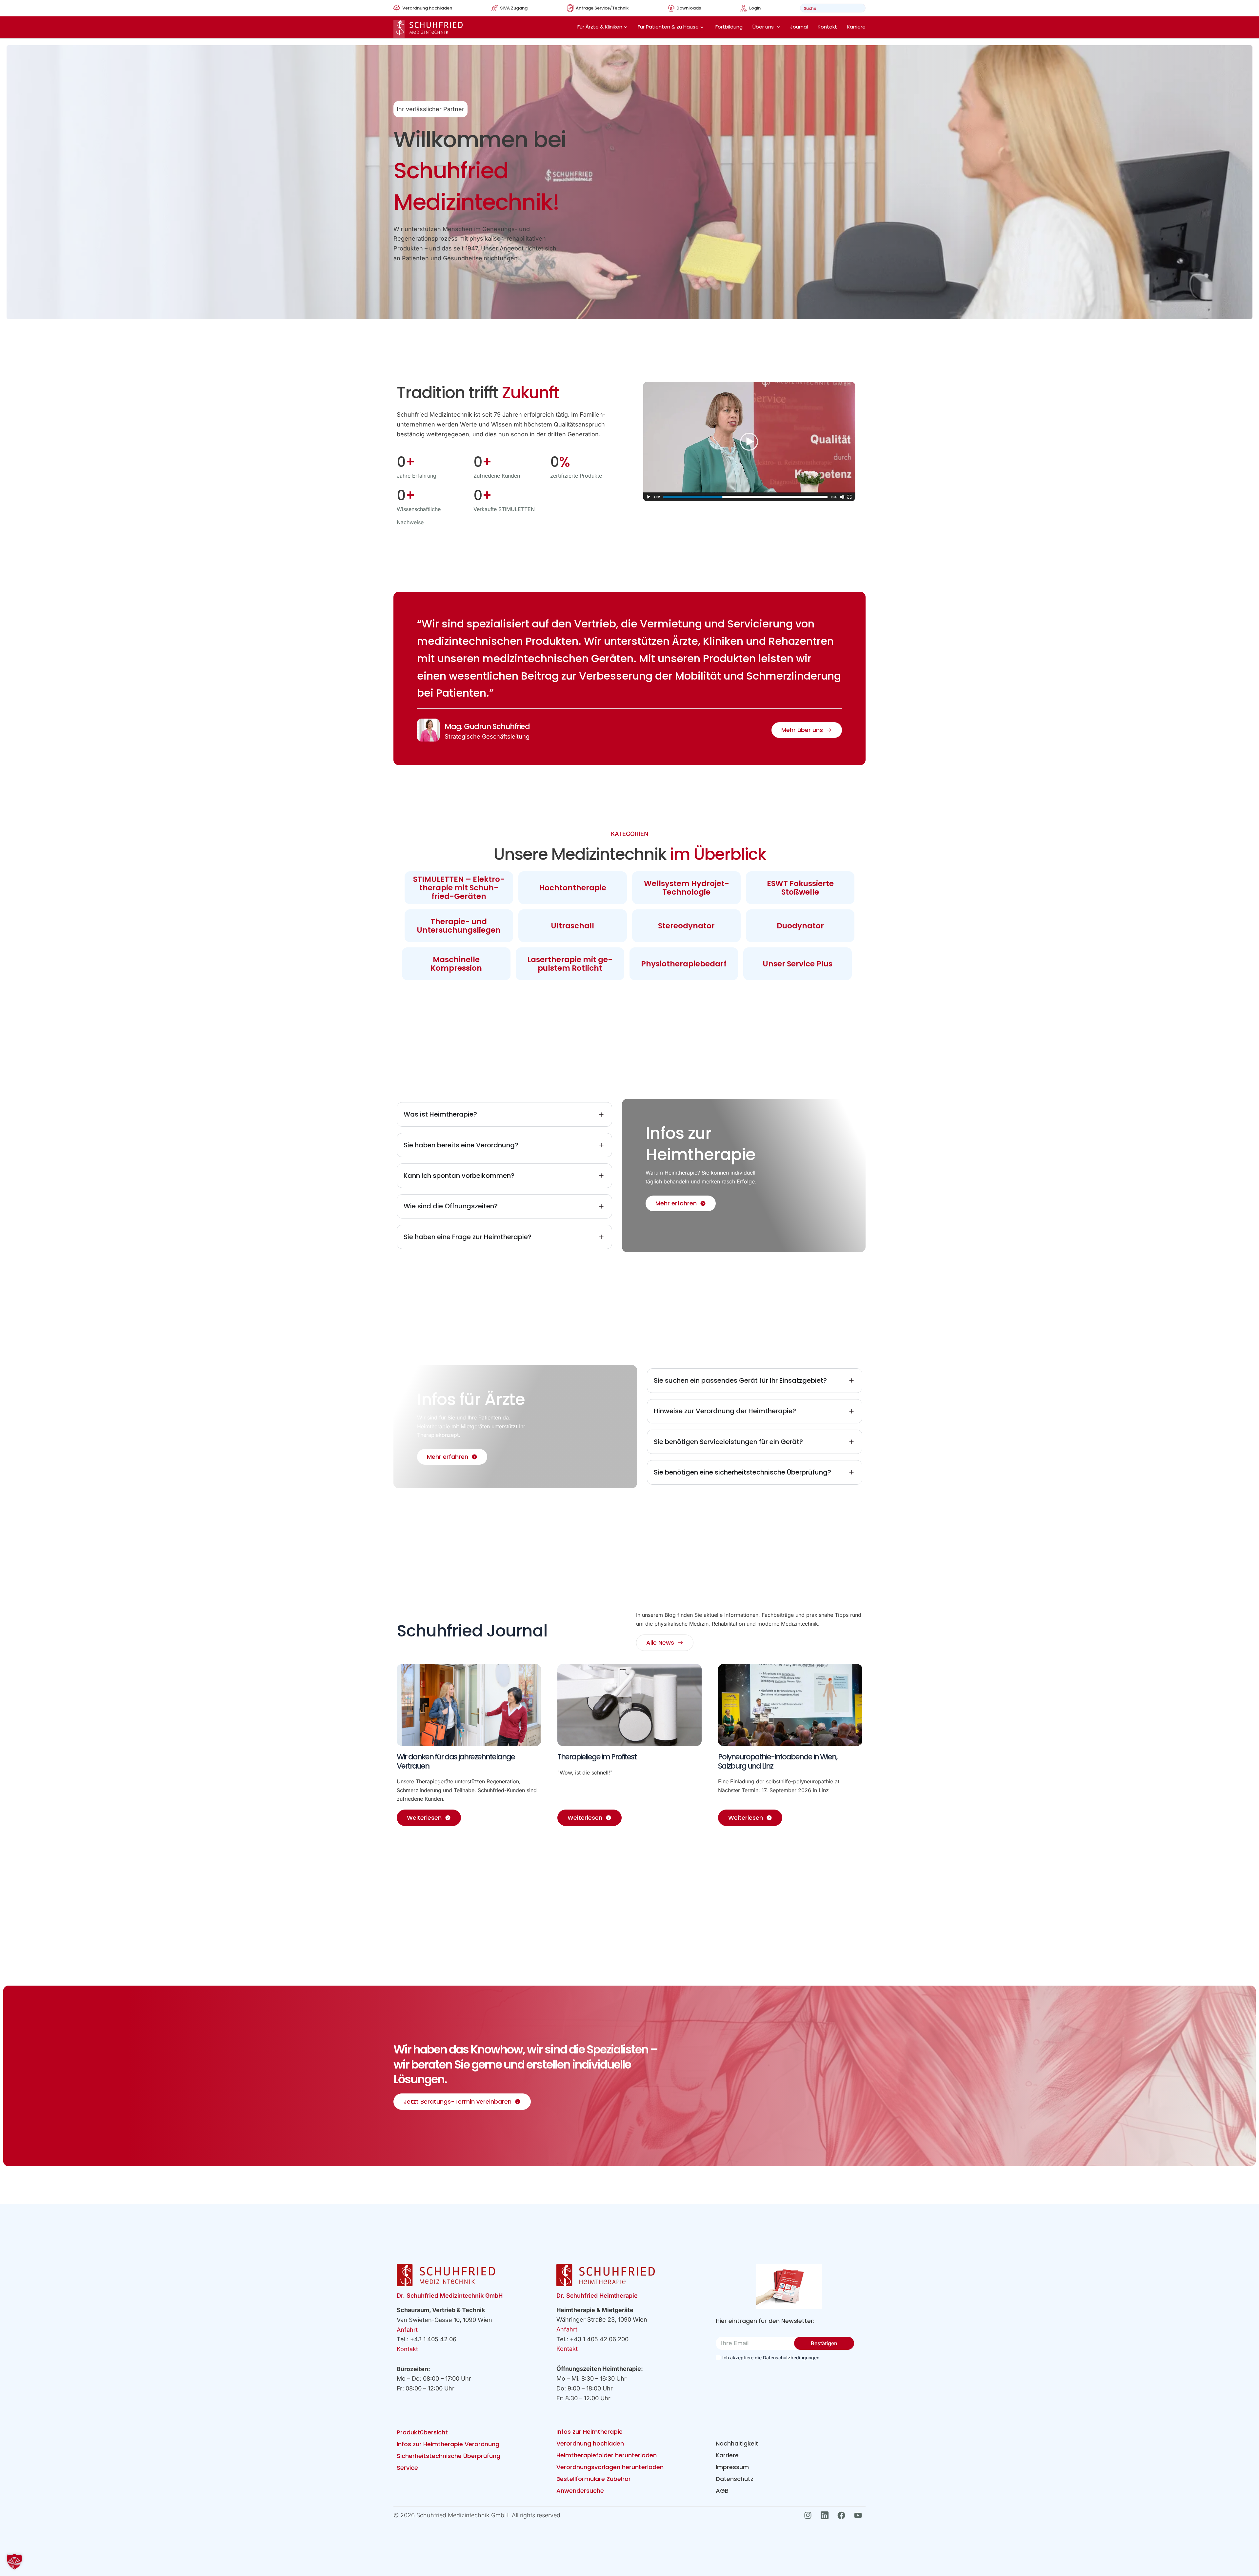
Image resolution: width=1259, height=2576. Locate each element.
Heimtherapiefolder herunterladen (607, 2455)
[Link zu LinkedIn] (826, 2515)
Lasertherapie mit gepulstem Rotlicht (570, 964)
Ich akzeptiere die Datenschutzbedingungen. (771, 2358)
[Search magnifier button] (859, 8)
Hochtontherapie (573, 888)
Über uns (763, 27)
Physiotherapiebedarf (684, 964)
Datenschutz (735, 2479)
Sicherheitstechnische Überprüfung (449, 2456)
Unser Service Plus (798, 964)
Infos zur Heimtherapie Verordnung (448, 2444)
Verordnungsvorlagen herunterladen (610, 2467)
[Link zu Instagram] (810, 2515)
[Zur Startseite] (428, 29)
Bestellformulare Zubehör (594, 2479)
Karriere (856, 27)
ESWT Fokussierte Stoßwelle (800, 888)
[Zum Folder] (789, 2287)
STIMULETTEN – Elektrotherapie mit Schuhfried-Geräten (459, 888)
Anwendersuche (580, 2491)
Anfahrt (407, 2330)
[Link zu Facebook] (843, 2515)
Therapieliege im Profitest (597, 1757)
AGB (722, 2491)
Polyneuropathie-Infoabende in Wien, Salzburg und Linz (778, 1761)
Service (407, 2468)
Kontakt (827, 27)
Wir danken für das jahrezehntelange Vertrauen (456, 1761)
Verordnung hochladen (590, 2443)
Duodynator (800, 926)
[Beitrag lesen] (469, 1705)
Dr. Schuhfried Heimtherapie (597, 2296)
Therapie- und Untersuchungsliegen (459, 926)
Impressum (732, 2467)
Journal (799, 27)
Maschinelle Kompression (456, 964)
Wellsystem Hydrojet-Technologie (687, 888)
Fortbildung (729, 27)
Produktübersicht (422, 2432)
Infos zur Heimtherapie (590, 2432)
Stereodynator (686, 926)
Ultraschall (572, 926)
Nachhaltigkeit (737, 2443)
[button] (14, 2562)
